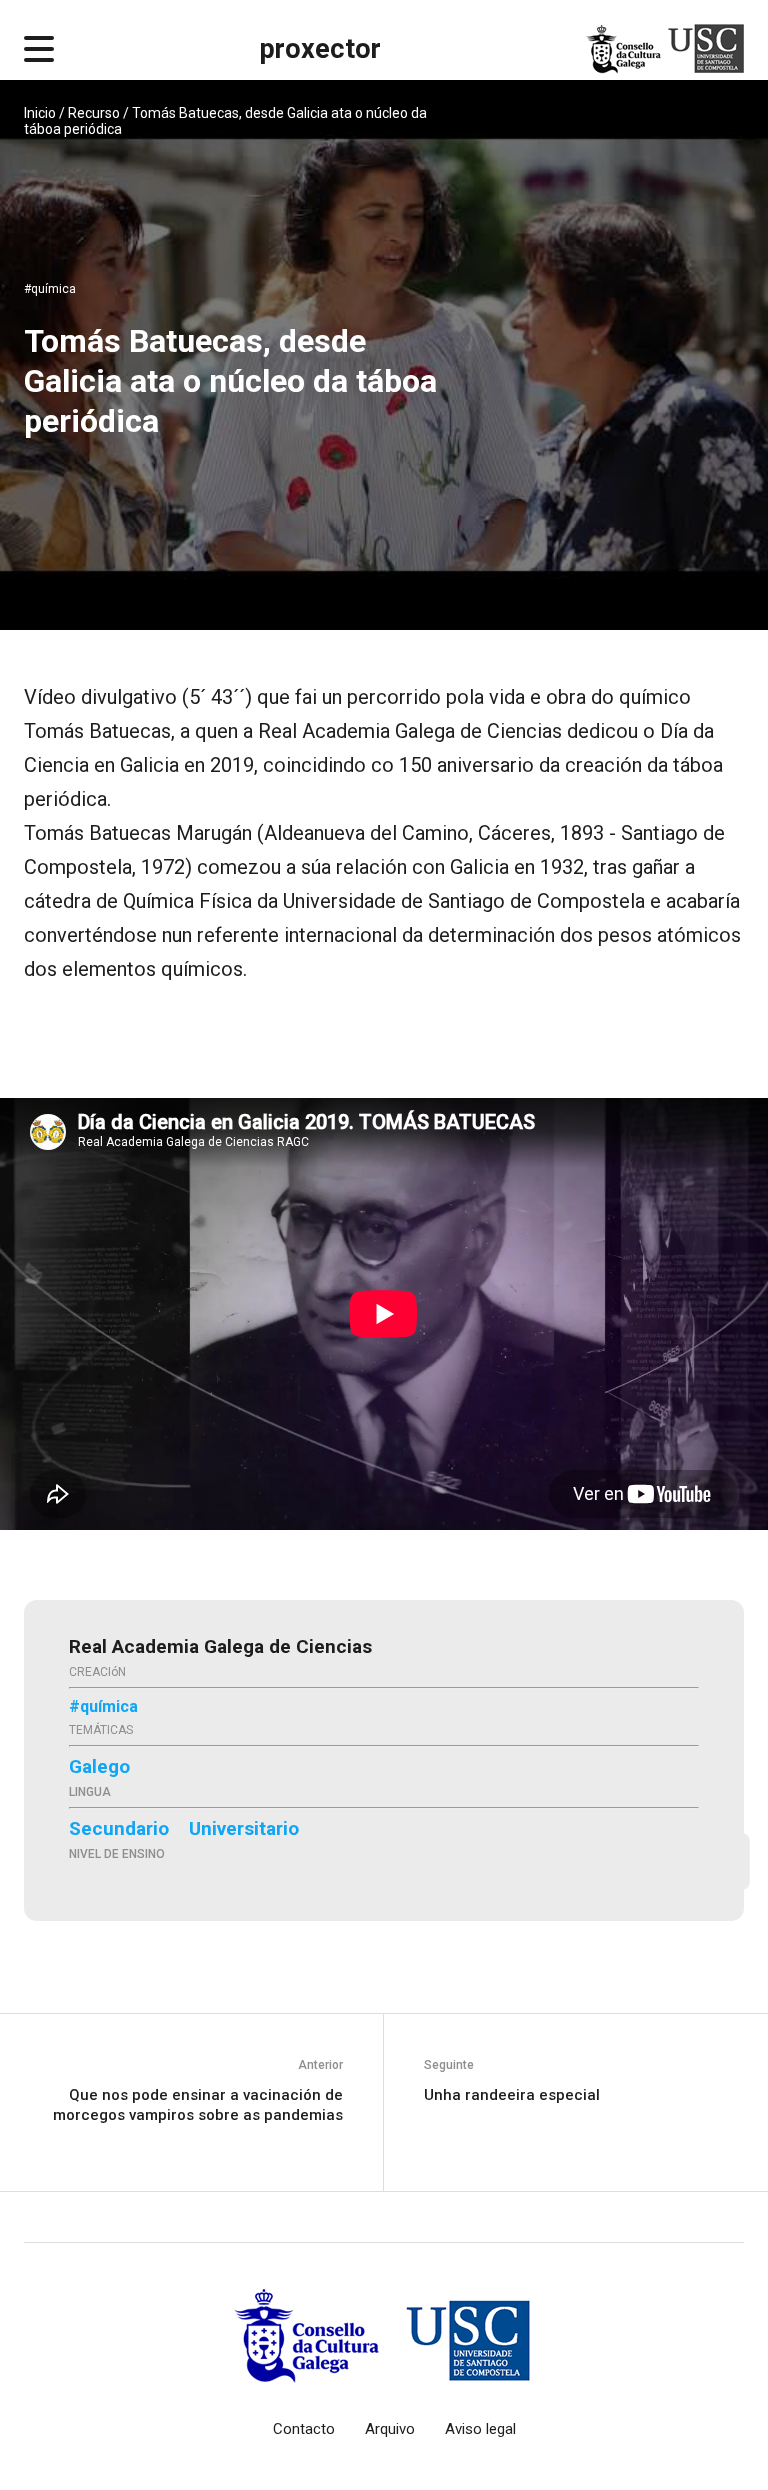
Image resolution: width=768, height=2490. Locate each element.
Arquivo (390, 2429)
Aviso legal (480, 2429)
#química (50, 289)
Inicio (40, 113)
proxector (320, 49)
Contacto (304, 2429)
